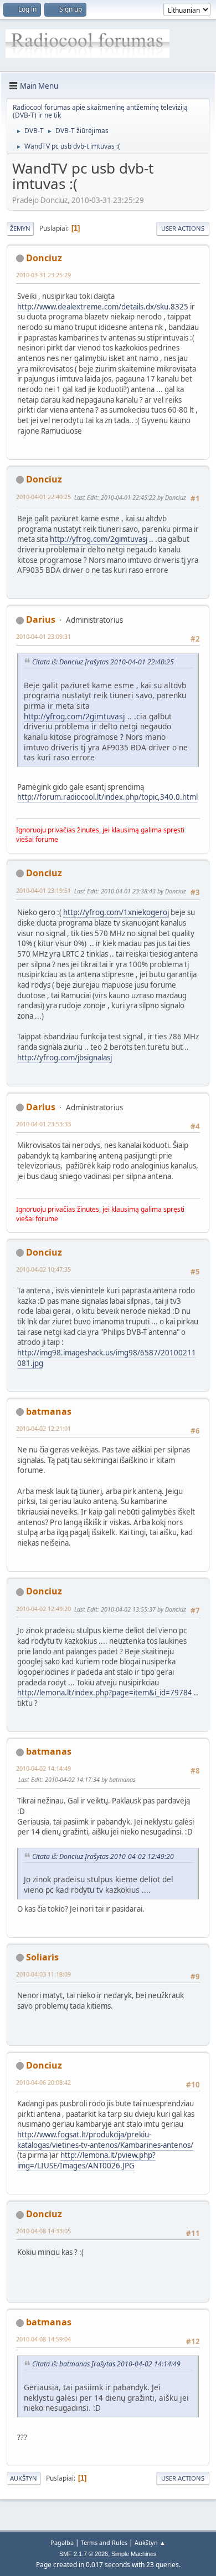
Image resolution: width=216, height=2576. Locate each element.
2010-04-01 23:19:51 (43, 890)
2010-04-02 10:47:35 (43, 1269)
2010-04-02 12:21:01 (43, 1428)
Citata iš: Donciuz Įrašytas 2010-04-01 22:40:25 (103, 662)
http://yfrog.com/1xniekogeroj (116, 912)
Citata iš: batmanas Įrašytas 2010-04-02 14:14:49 (106, 2364)
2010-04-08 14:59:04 (43, 2339)
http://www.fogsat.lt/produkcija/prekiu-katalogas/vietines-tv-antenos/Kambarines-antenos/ (105, 2140)
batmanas (49, 1411)
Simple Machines (134, 2554)
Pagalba (62, 2542)
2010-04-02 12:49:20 (43, 1609)
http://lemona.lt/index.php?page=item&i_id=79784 (105, 1693)
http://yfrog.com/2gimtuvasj (99, 539)
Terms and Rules (104, 2542)
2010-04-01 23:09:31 (43, 636)
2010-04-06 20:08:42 (43, 2082)
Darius (41, 619)
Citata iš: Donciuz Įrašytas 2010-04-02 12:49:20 (103, 1856)
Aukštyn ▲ (150, 2542)
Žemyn (20, 228)
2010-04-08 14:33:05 (43, 2231)
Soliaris (42, 1957)
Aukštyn (24, 2478)
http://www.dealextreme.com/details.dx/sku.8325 (103, 307)
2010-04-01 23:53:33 (43, 1124)
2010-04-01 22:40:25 (43, 497)
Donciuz (44, 258)
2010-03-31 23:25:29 (43, 275)
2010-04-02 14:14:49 (43, 1768)
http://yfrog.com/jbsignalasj (65, 1058)
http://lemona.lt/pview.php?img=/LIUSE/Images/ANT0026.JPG (86, 2160)
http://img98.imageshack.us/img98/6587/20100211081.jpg (107, 1358)
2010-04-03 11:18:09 (43, 1974)
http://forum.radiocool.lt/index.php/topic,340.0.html (107, 797)
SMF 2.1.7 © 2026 (84, 2554)
